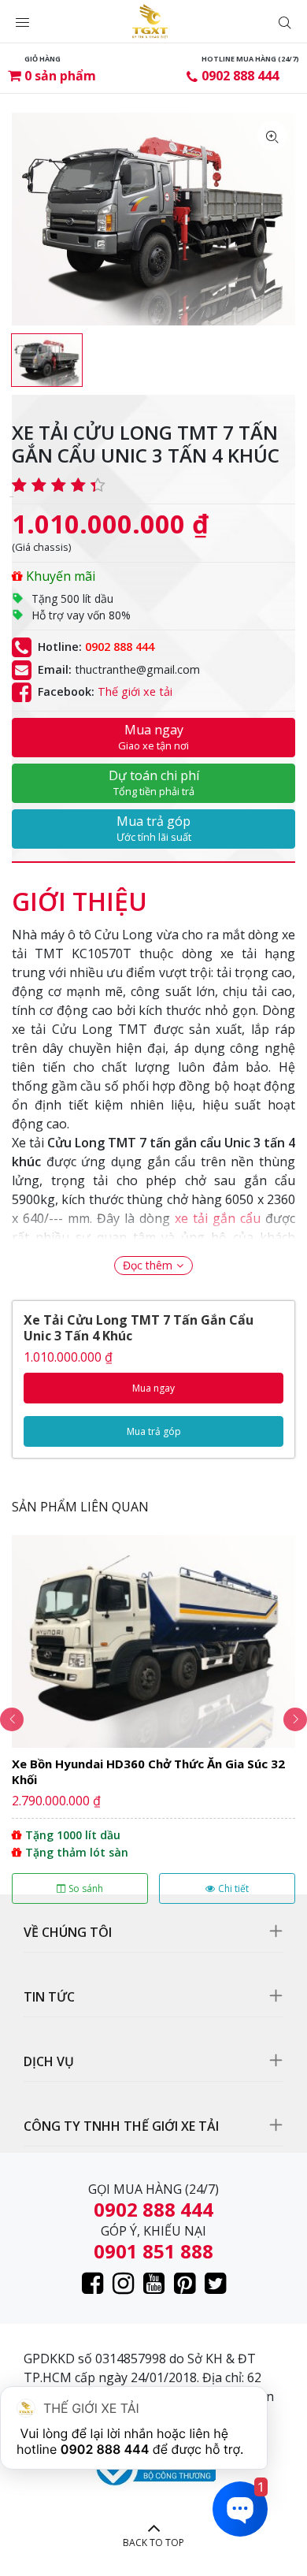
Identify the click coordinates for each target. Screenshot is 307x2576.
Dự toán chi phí (154, 782)
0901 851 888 (153, 2251)
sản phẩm (60, 76)
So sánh (86, 1888)
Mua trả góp (154, 828)
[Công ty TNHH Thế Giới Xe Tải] (150, 21)
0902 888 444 (240, 76)
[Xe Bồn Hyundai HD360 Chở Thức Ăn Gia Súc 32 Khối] (153, 1719)
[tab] (80, 894)
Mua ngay (153, 737)
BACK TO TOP (153, 2543)
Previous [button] (12, 1719)
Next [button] (295, 1719)
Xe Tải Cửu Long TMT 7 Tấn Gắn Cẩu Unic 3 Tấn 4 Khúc (139, 1328)
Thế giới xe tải (135, 692)
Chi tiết (233, 1888)
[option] (47, 360)
